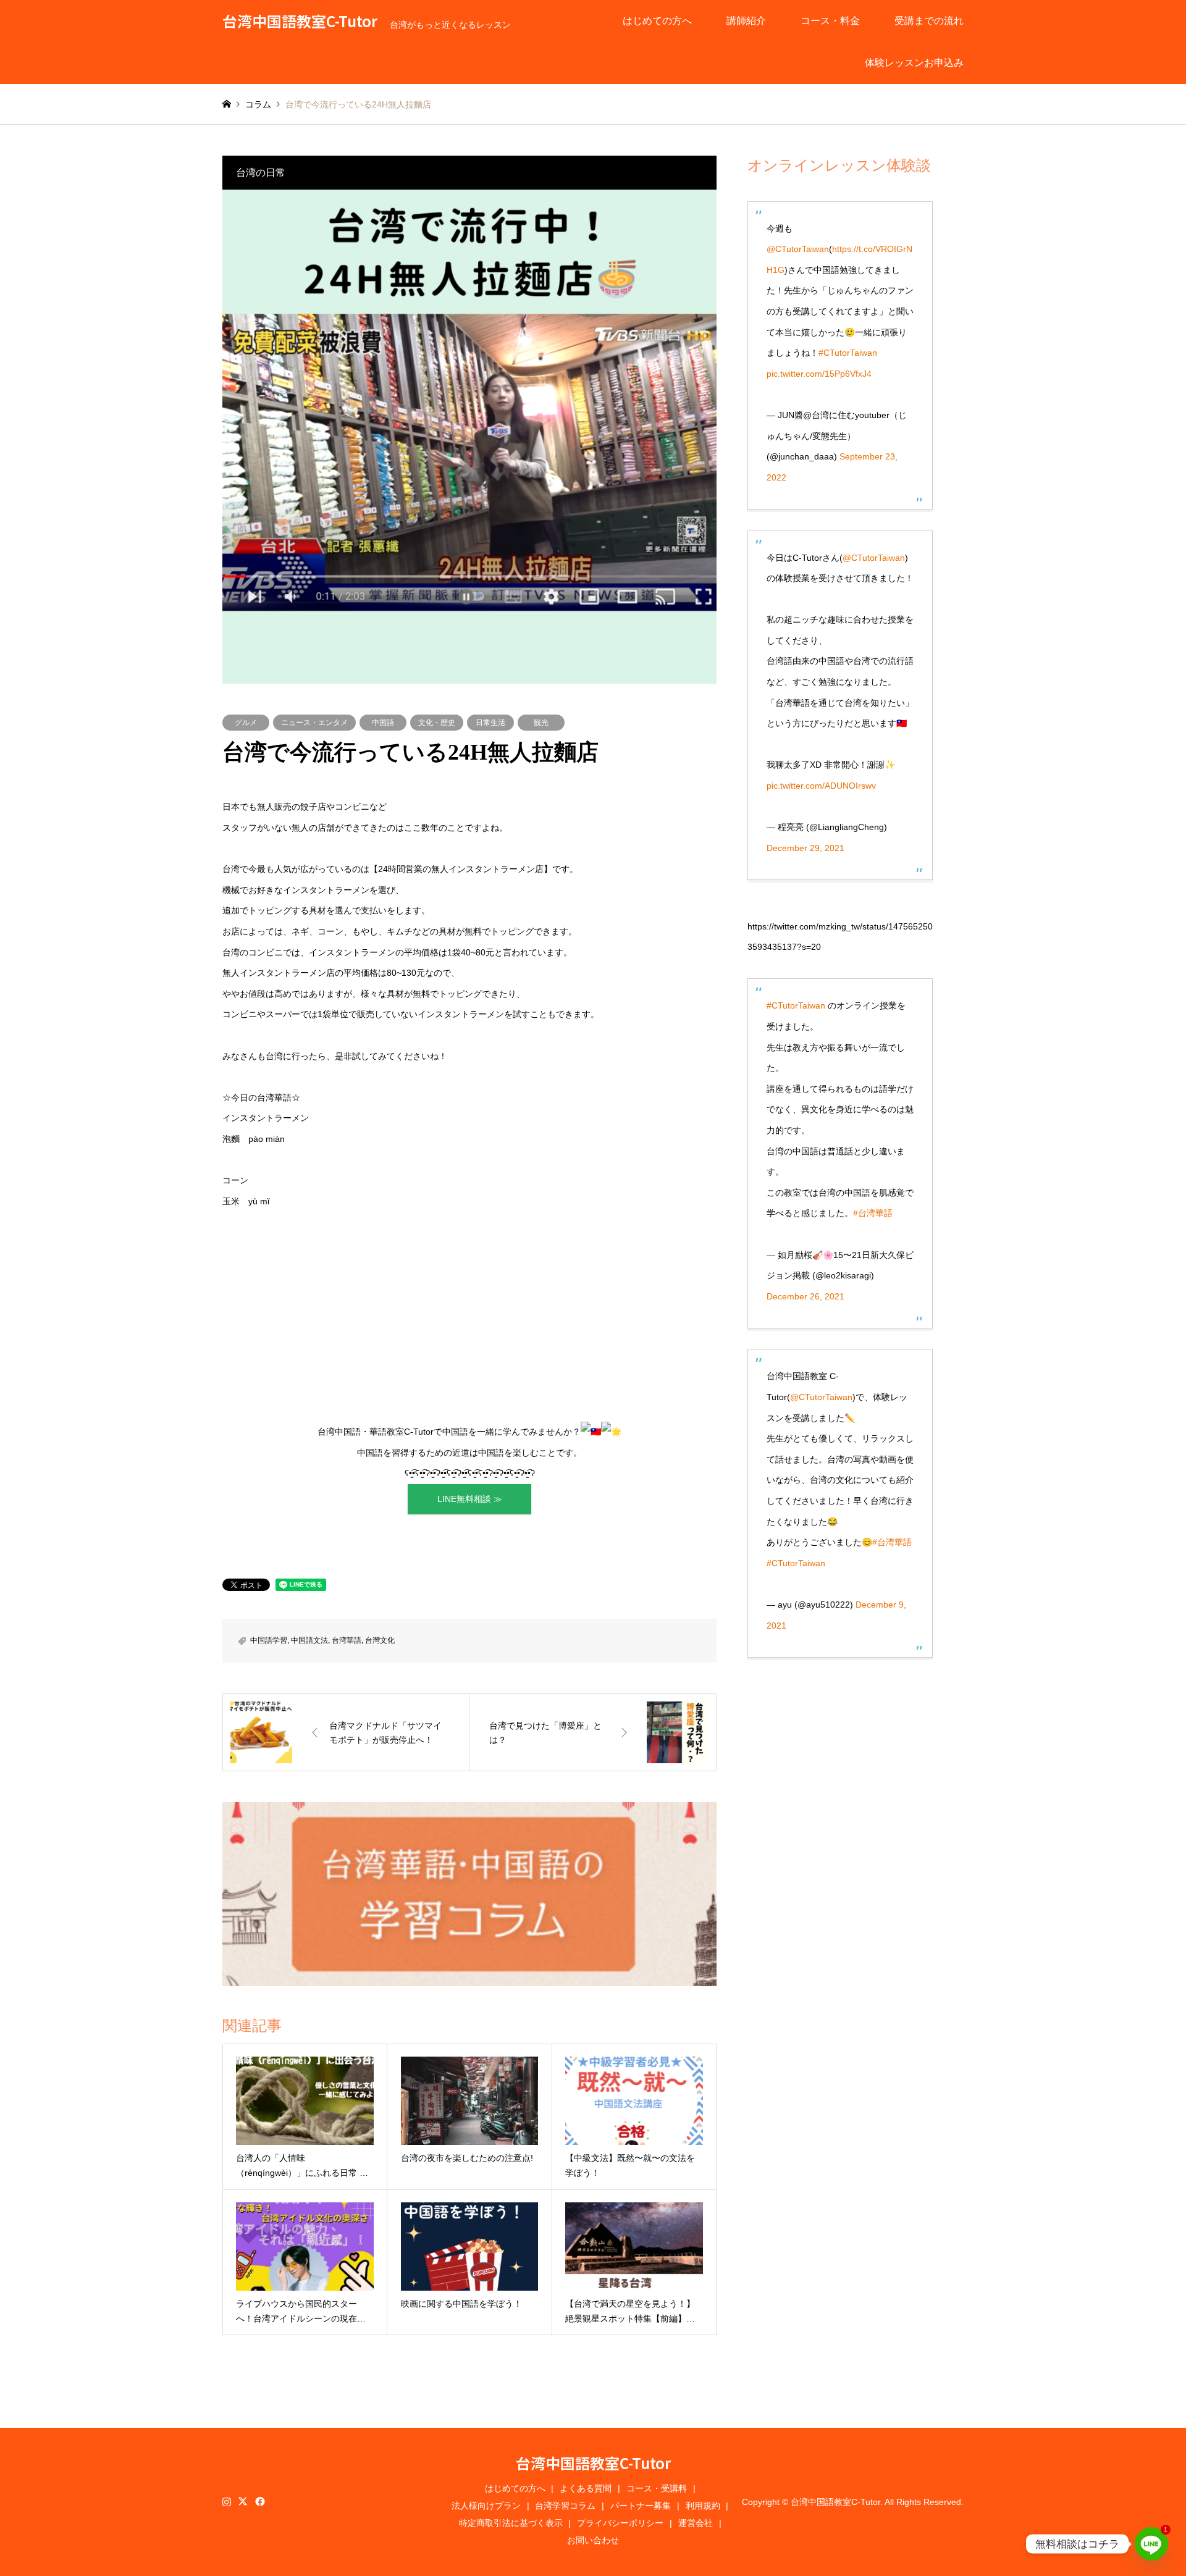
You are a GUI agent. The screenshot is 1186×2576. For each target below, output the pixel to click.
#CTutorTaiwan (848, 353)
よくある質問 (586, 2488)
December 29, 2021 (805, 848)
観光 (541, 723)
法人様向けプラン (486, 2506)
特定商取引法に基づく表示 (511, 2523)
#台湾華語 (873, 1213)
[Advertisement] (469, 1317)
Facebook (259, 2501)
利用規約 (703, 2506)
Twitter (243, 2501)
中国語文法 (309, 1640)
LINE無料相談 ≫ (470, 1499)
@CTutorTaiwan (798, 249)
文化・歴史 (437, 723)
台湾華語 (347, 1640)
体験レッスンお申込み (914, 63)
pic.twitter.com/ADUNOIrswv (821, 786)
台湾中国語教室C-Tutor (593, 2463)
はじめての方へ (657, 21)
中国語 (383, 723)
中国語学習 (269, 1640)
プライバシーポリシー (620, 2523)
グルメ (246, 723)
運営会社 (696, 2523)
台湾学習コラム (565, 2506)
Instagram (227, 2501)
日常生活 (490, 723)
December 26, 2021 (805, 1296)
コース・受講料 (657, 2488)
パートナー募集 (641, 2506)
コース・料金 (830, 21)
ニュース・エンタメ (314, 723)
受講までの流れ (929, 21)
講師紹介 (746, 21)
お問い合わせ (593, 2540)
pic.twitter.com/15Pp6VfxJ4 (819, 374)
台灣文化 (380, 1640)
